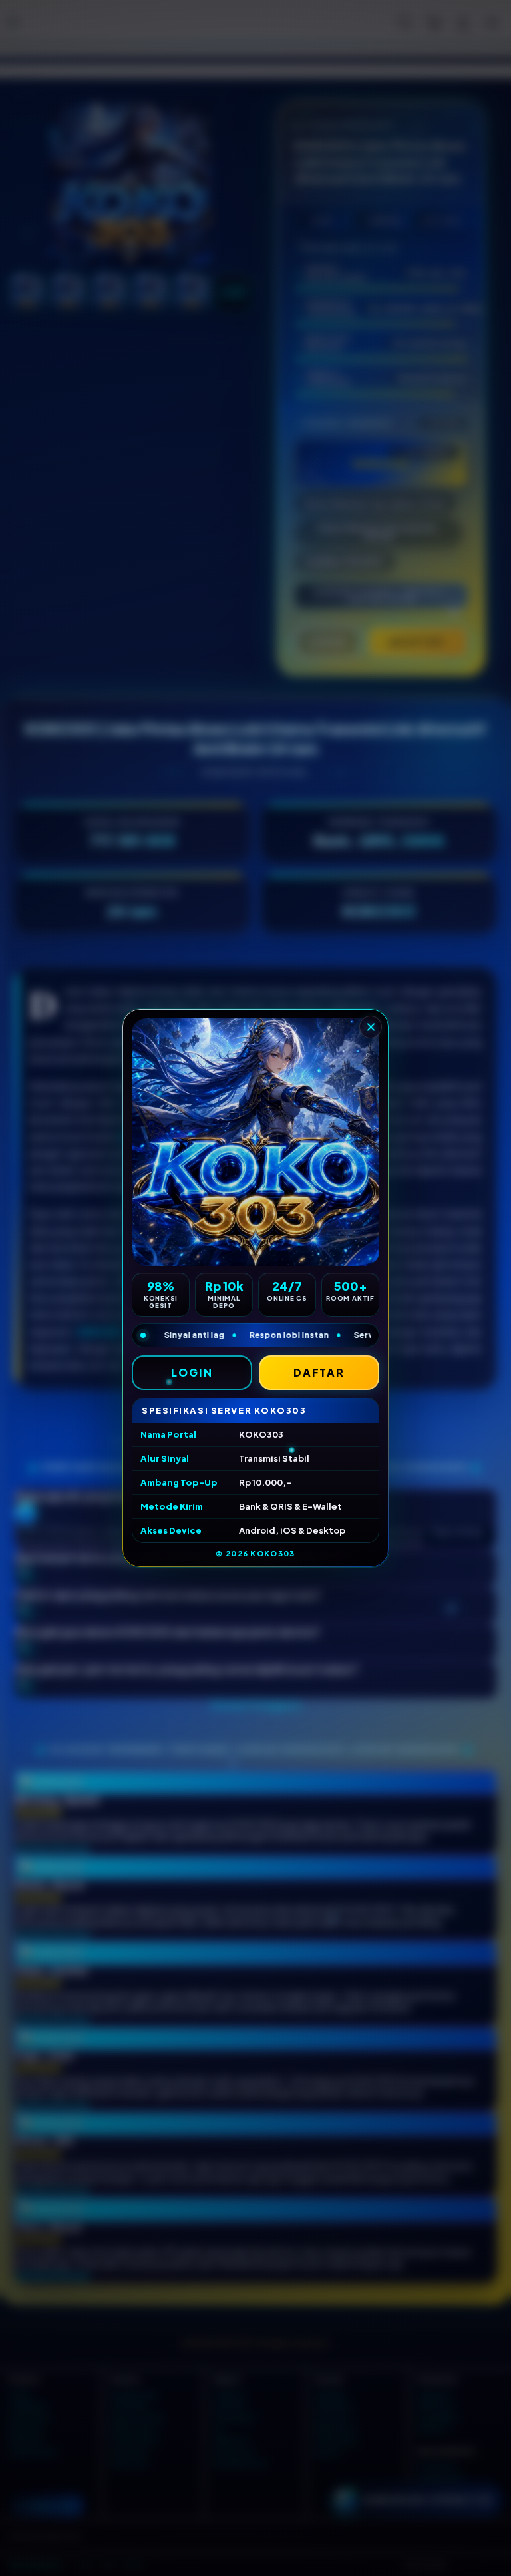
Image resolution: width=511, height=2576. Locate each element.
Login (192, 1372)
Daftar (319, 1372)
